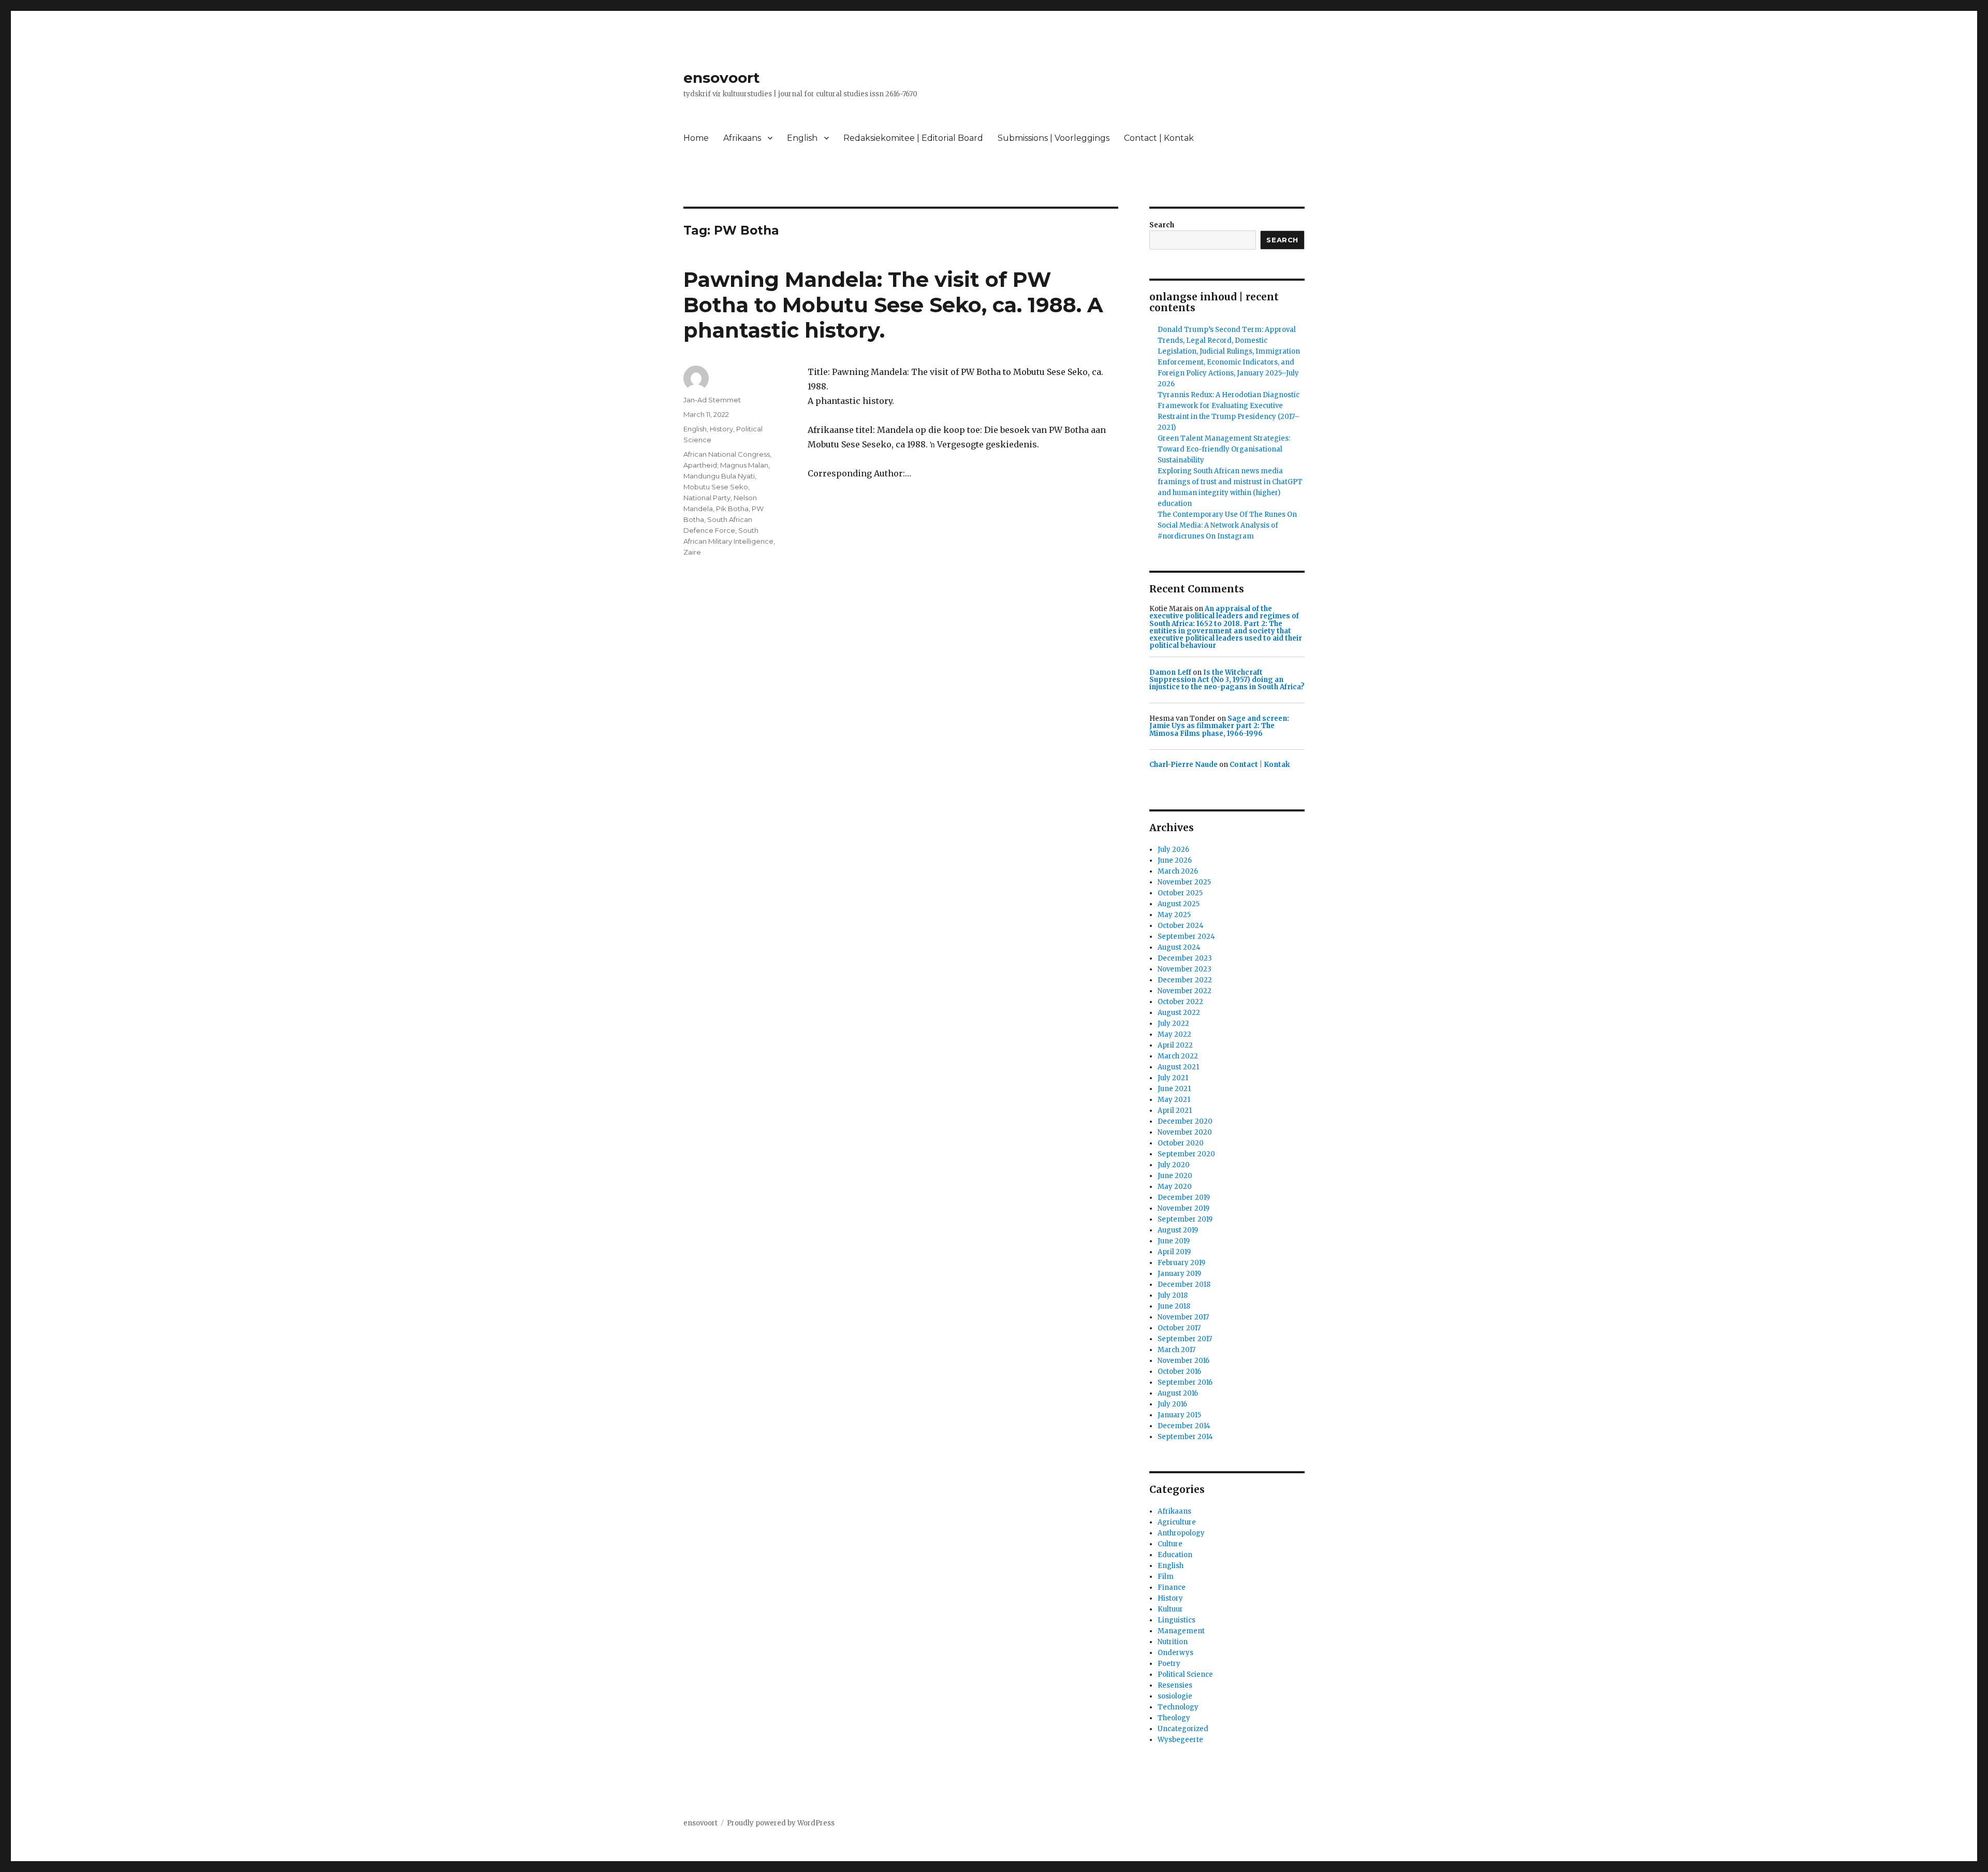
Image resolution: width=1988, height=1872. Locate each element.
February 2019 (1181, 1263)
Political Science (1185, 1674)
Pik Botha (732, 509)
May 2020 (1175, 1187)
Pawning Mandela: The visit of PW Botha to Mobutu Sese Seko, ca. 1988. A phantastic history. (893, 305)
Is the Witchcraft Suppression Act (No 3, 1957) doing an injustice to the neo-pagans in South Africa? (1227, 680)
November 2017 (1183, 1317)
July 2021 (1173, 1078)
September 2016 (1185, 1382)
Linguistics (1176, 1620)
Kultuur (1170, 1609)
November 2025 (1184, 882)
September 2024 (1186, 937)
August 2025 (1179, 904)
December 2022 (1185, 980)
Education (1175, 1555)
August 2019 (1178, 1230)
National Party (707, 498)
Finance (1172, 1587)
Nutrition (1173, 1642)
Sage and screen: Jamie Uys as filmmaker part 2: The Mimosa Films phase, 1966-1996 (1219, 726)
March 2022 (1178, 1056)
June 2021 (1174, 1089)
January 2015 (1179, 1415)
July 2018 (1173, 1295)
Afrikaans (742, 138)
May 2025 (1174, 915)
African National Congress (727, 454)
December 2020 (1185, 1121)
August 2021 (1178, 1067)
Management (1181, 1631)
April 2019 (1174, 1252)
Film (1166, 1577)
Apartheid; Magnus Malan (726, 465)
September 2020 (1186, 1154)
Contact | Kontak (1159, 138)
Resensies (1175, 1685)
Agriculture (1177, 1522)
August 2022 (1179, 1013)
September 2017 (1185, 1339)
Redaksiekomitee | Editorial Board (913, 138)
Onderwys (1175, 1653)
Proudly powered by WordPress (781, 1823)
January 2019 (1179, 1274)
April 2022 (1175, 1045)
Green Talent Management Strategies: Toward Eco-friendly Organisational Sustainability (1224, 449)
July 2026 (1173, 850)
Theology (1174, 1718)
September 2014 (1185, 1437)
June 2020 (1175, 1176)
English (802, 138)
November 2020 (1185, 1132)
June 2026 (1175, 860)
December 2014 (1184, 1426)
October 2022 (1180, 1002)
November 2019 (1183, 1208)
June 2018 (1174, 1306)
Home (696, 138)
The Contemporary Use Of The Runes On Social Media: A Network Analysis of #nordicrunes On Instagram (1227, 525)
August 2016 (1178, 1393)
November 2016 (1183, 1361)
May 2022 (1174, 1034)
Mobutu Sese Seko (716, 487)
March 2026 (1178, 871)
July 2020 (1174, 1165)
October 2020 (1181, 1143)
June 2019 (1174, 1241)
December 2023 (1185, 958)
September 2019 (1185, 1219)
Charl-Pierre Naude (1183, 765)
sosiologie (1175, 1696)
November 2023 (1185, 969)
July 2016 (1172, 1404)
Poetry (1169, 1664)
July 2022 (1173, 1024)
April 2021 (1175, 1111)
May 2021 (1174, 1100)
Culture (1170, 1544)
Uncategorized (1183, 1729)
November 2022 (1185, 991)
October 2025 (1180, 893)
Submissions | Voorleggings (1054, 138)
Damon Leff (1170, 672)
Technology (1178, 1707)
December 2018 (1184, 1285)
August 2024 (1179, 947)
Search (1162, 225)
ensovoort (722, 78)
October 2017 (1179, 1328)
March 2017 (1176, 1350)
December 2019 (1184, 1198)
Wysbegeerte (1180, 1740)
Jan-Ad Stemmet (712, 400)
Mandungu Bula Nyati (719, 476)
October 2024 (1181, 926)
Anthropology (1181, 1533)
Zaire (692, 552)
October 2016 (1179, 1372)
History (721, 429)
